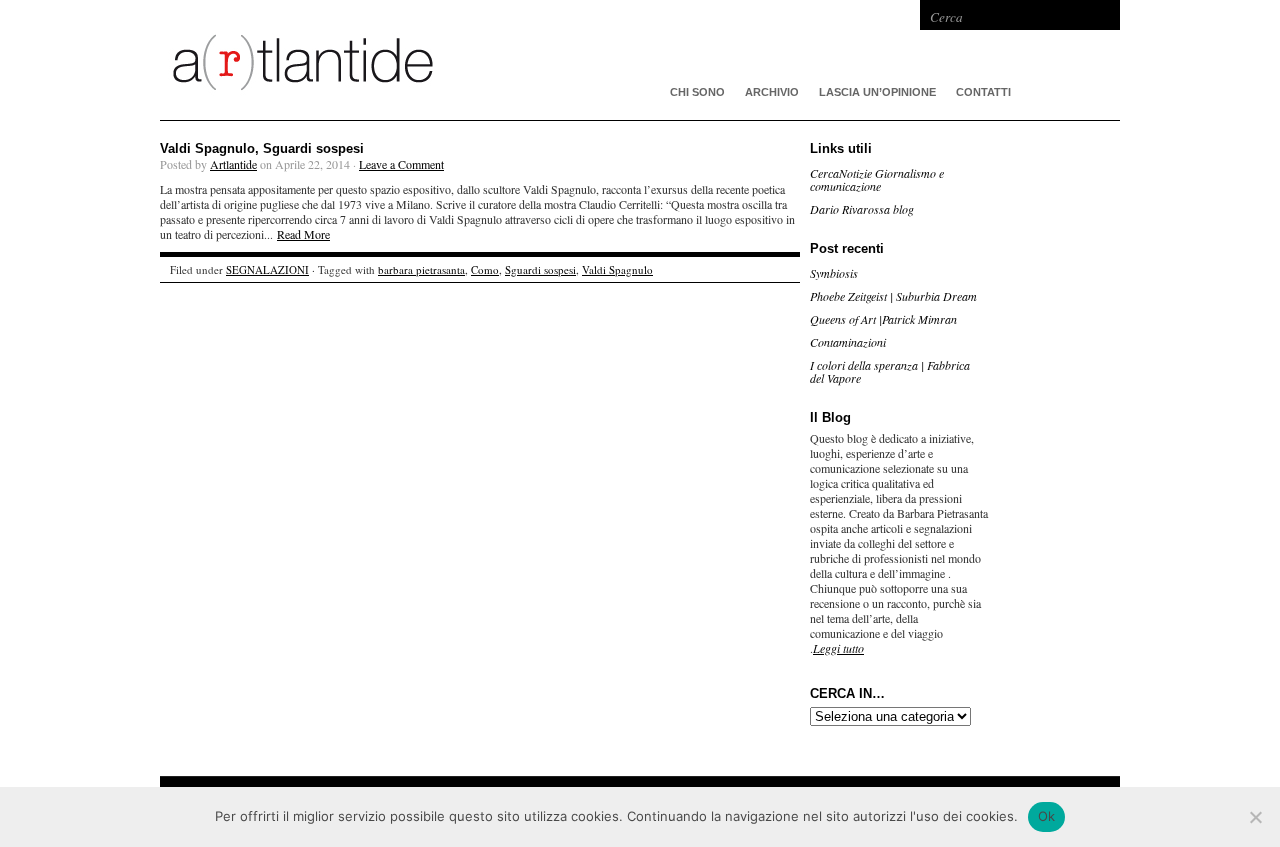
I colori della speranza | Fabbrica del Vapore (890, 371)
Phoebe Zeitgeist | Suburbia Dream (893, 296)
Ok (1047, 816)
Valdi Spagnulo (617, 269)
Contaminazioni (848, 342)
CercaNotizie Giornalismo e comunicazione (877, 179)
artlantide (460, 60)
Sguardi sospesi (540, 269)
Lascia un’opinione (877, 92)
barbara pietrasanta (421, 269)
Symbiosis (834, 273)
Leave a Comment (401, 164)
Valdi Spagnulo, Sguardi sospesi (262, 148)
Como (485, 269)
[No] (1255, 817)
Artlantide (233, 164)
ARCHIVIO (772, 92)
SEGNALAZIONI (267, 269)
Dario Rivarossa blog (862, 209)
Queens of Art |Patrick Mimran (883, 319)
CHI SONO (697, 92)
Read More (303, 234)
